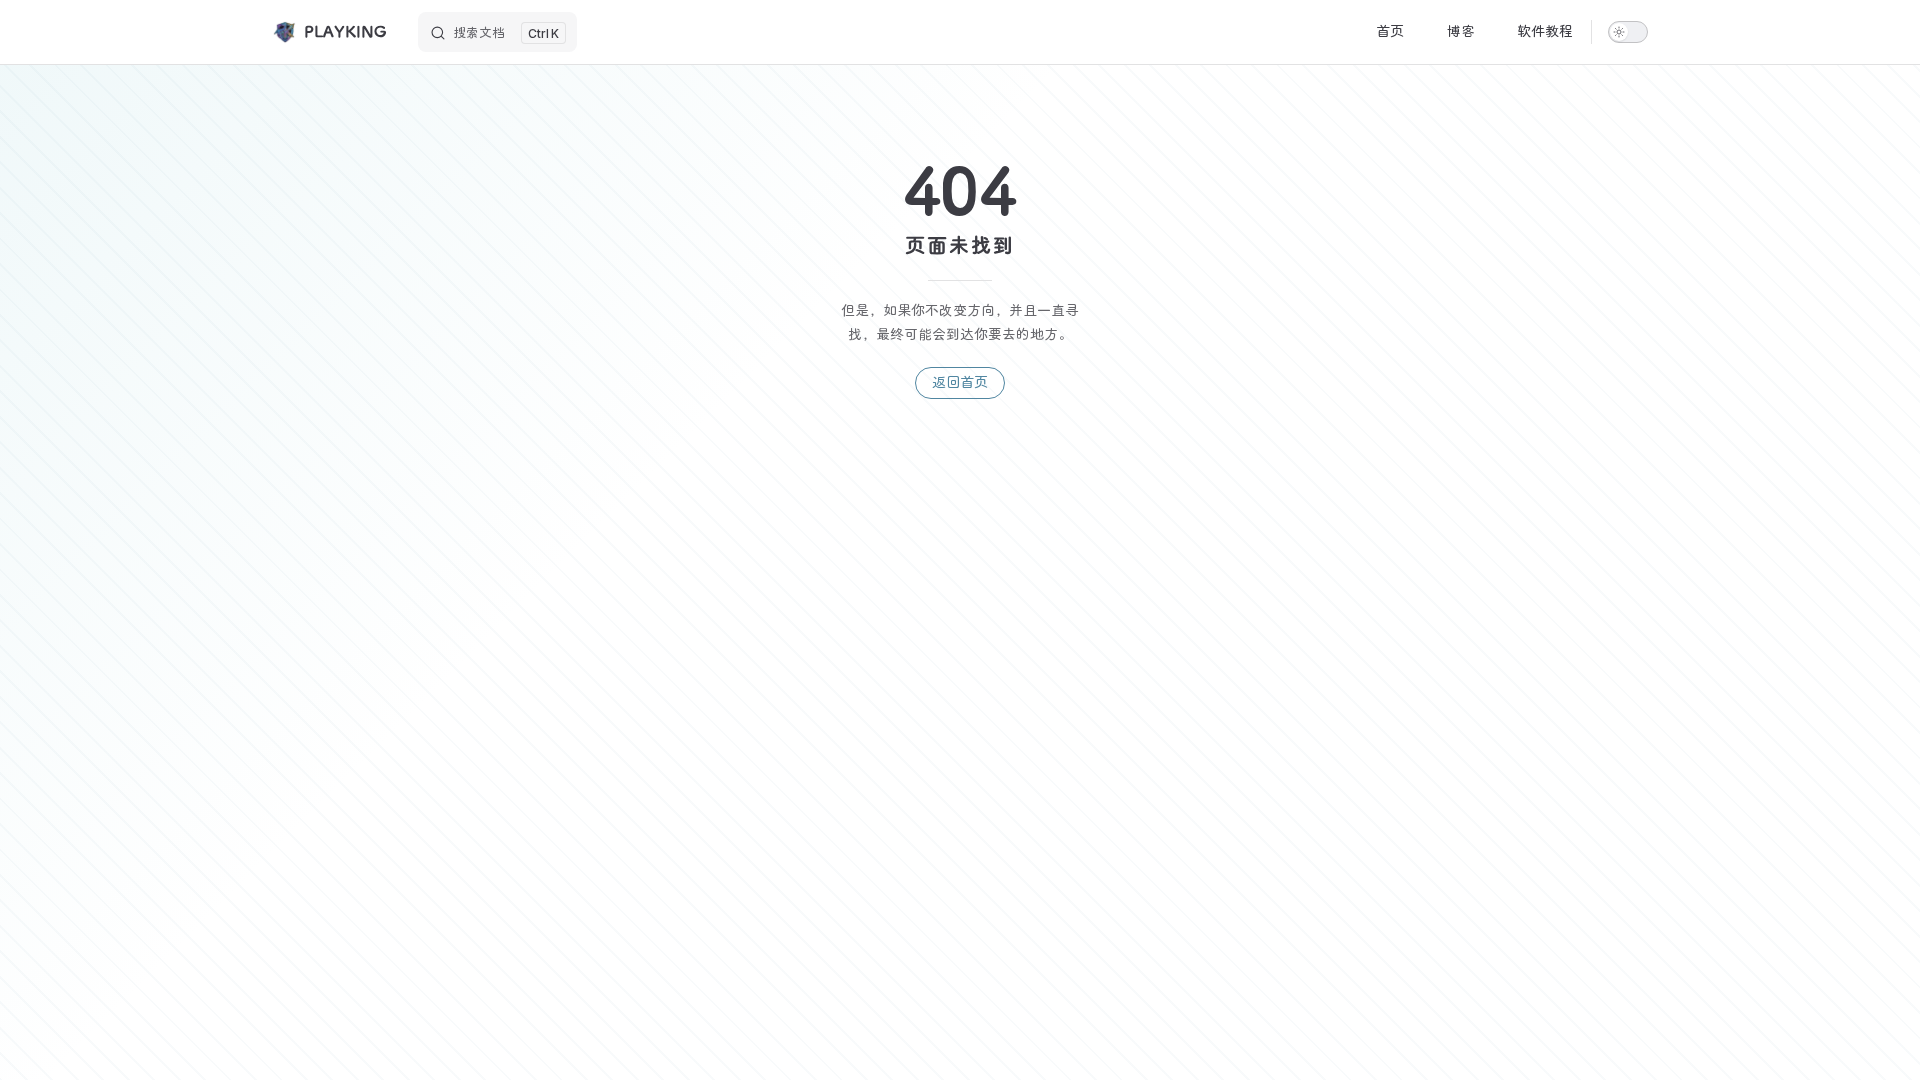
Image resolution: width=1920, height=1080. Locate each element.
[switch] (1628, 32)
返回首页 (960, 382)
